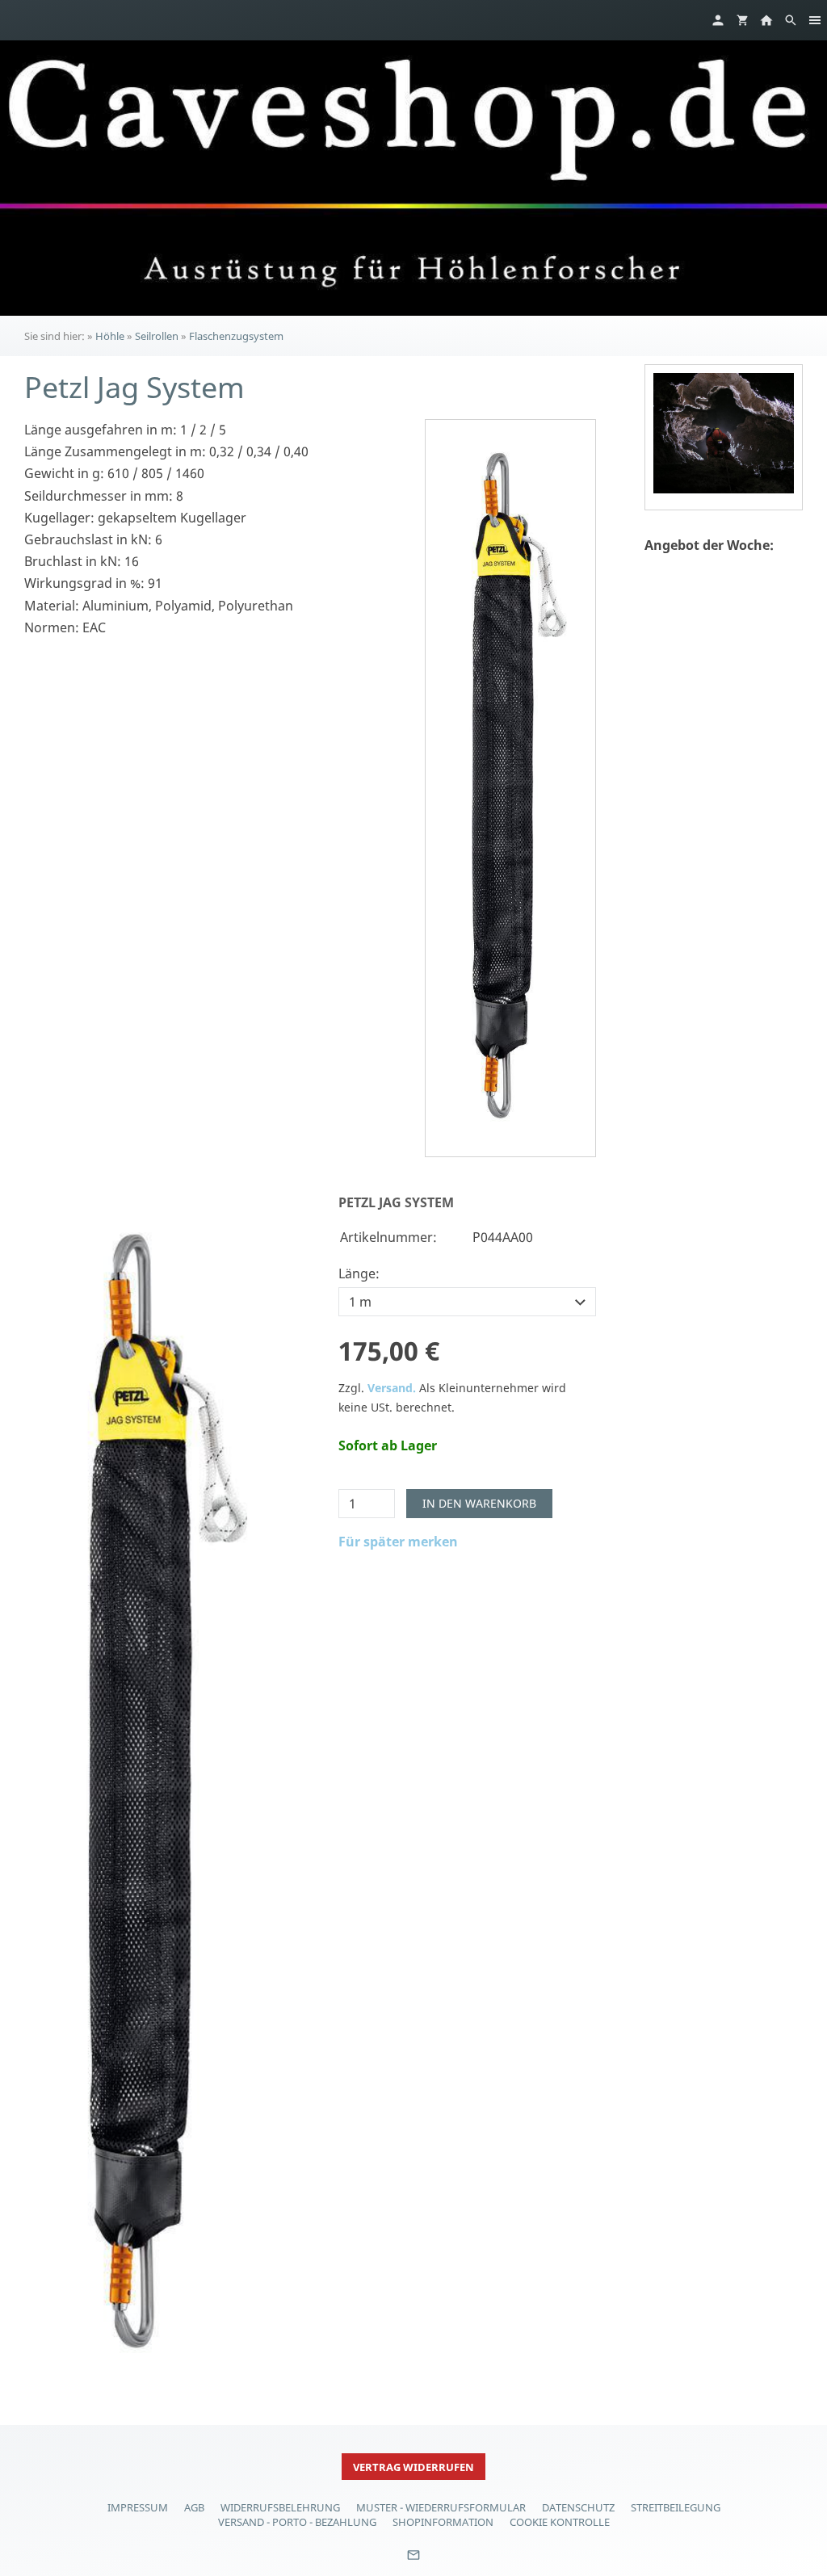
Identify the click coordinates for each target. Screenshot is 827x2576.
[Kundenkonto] (718, 20)
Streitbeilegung (676, 2507)
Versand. (392, 1388)
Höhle (110, 336)
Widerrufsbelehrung (280, 2507)
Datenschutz (578, 2507)
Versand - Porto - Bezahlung (297, 2522)
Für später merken (398, 1542)
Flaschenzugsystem (236, 336)
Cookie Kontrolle (560, 2522)
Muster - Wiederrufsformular (441, 2507)
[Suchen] (791, 20)
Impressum (138, 2507)
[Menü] (815, 20)
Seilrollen (157, 336)
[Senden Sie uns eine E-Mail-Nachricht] (413, 2561)
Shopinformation (443, 2522)
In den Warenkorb (479, 1503)
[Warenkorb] (742, 20)
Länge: (359, 1273)
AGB (194, 2507)
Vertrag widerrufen (413, 2467)
